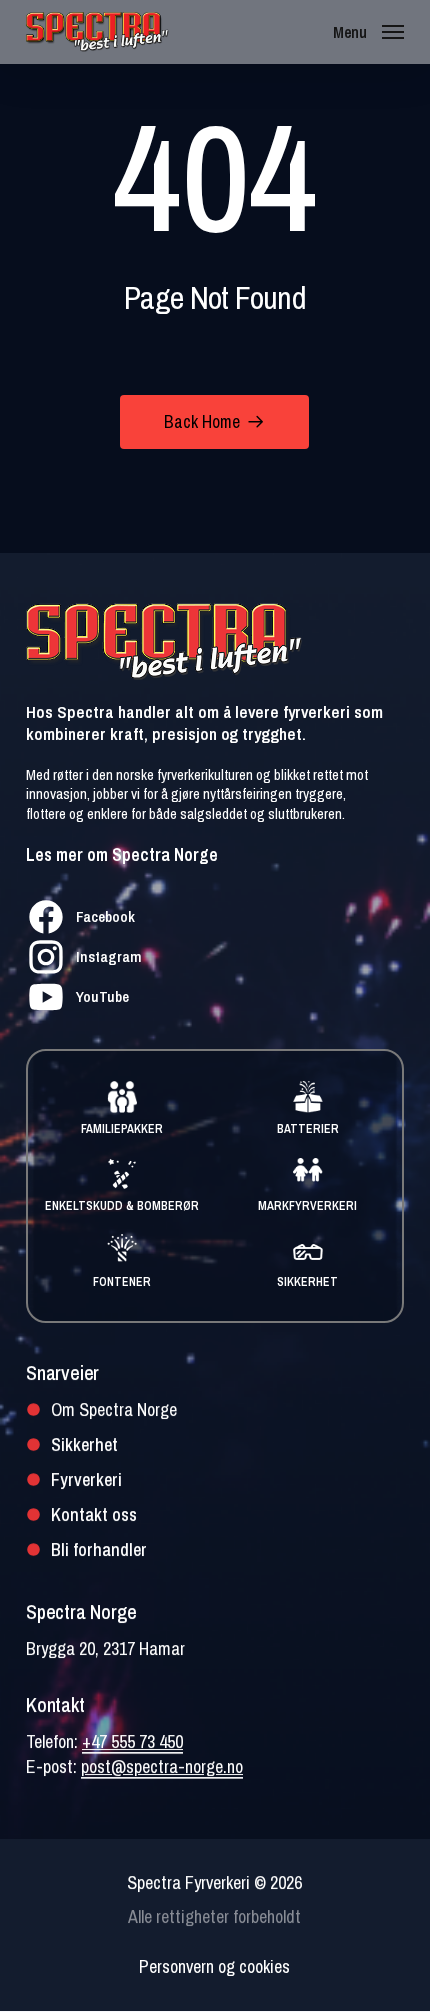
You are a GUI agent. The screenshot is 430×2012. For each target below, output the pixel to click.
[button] (368, 30)
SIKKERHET (307, 1282)
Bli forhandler (99, 1549)
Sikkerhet (84, 1444)
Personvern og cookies (214, 1966)
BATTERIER (308, 1129)
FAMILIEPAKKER (122, 1129)
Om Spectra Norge (114, 1409)
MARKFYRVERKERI (307, 1206)
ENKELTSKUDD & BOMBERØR (122, 1206)
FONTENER (122, 1282)
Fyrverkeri (86, 1479)
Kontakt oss (94, 1514)
